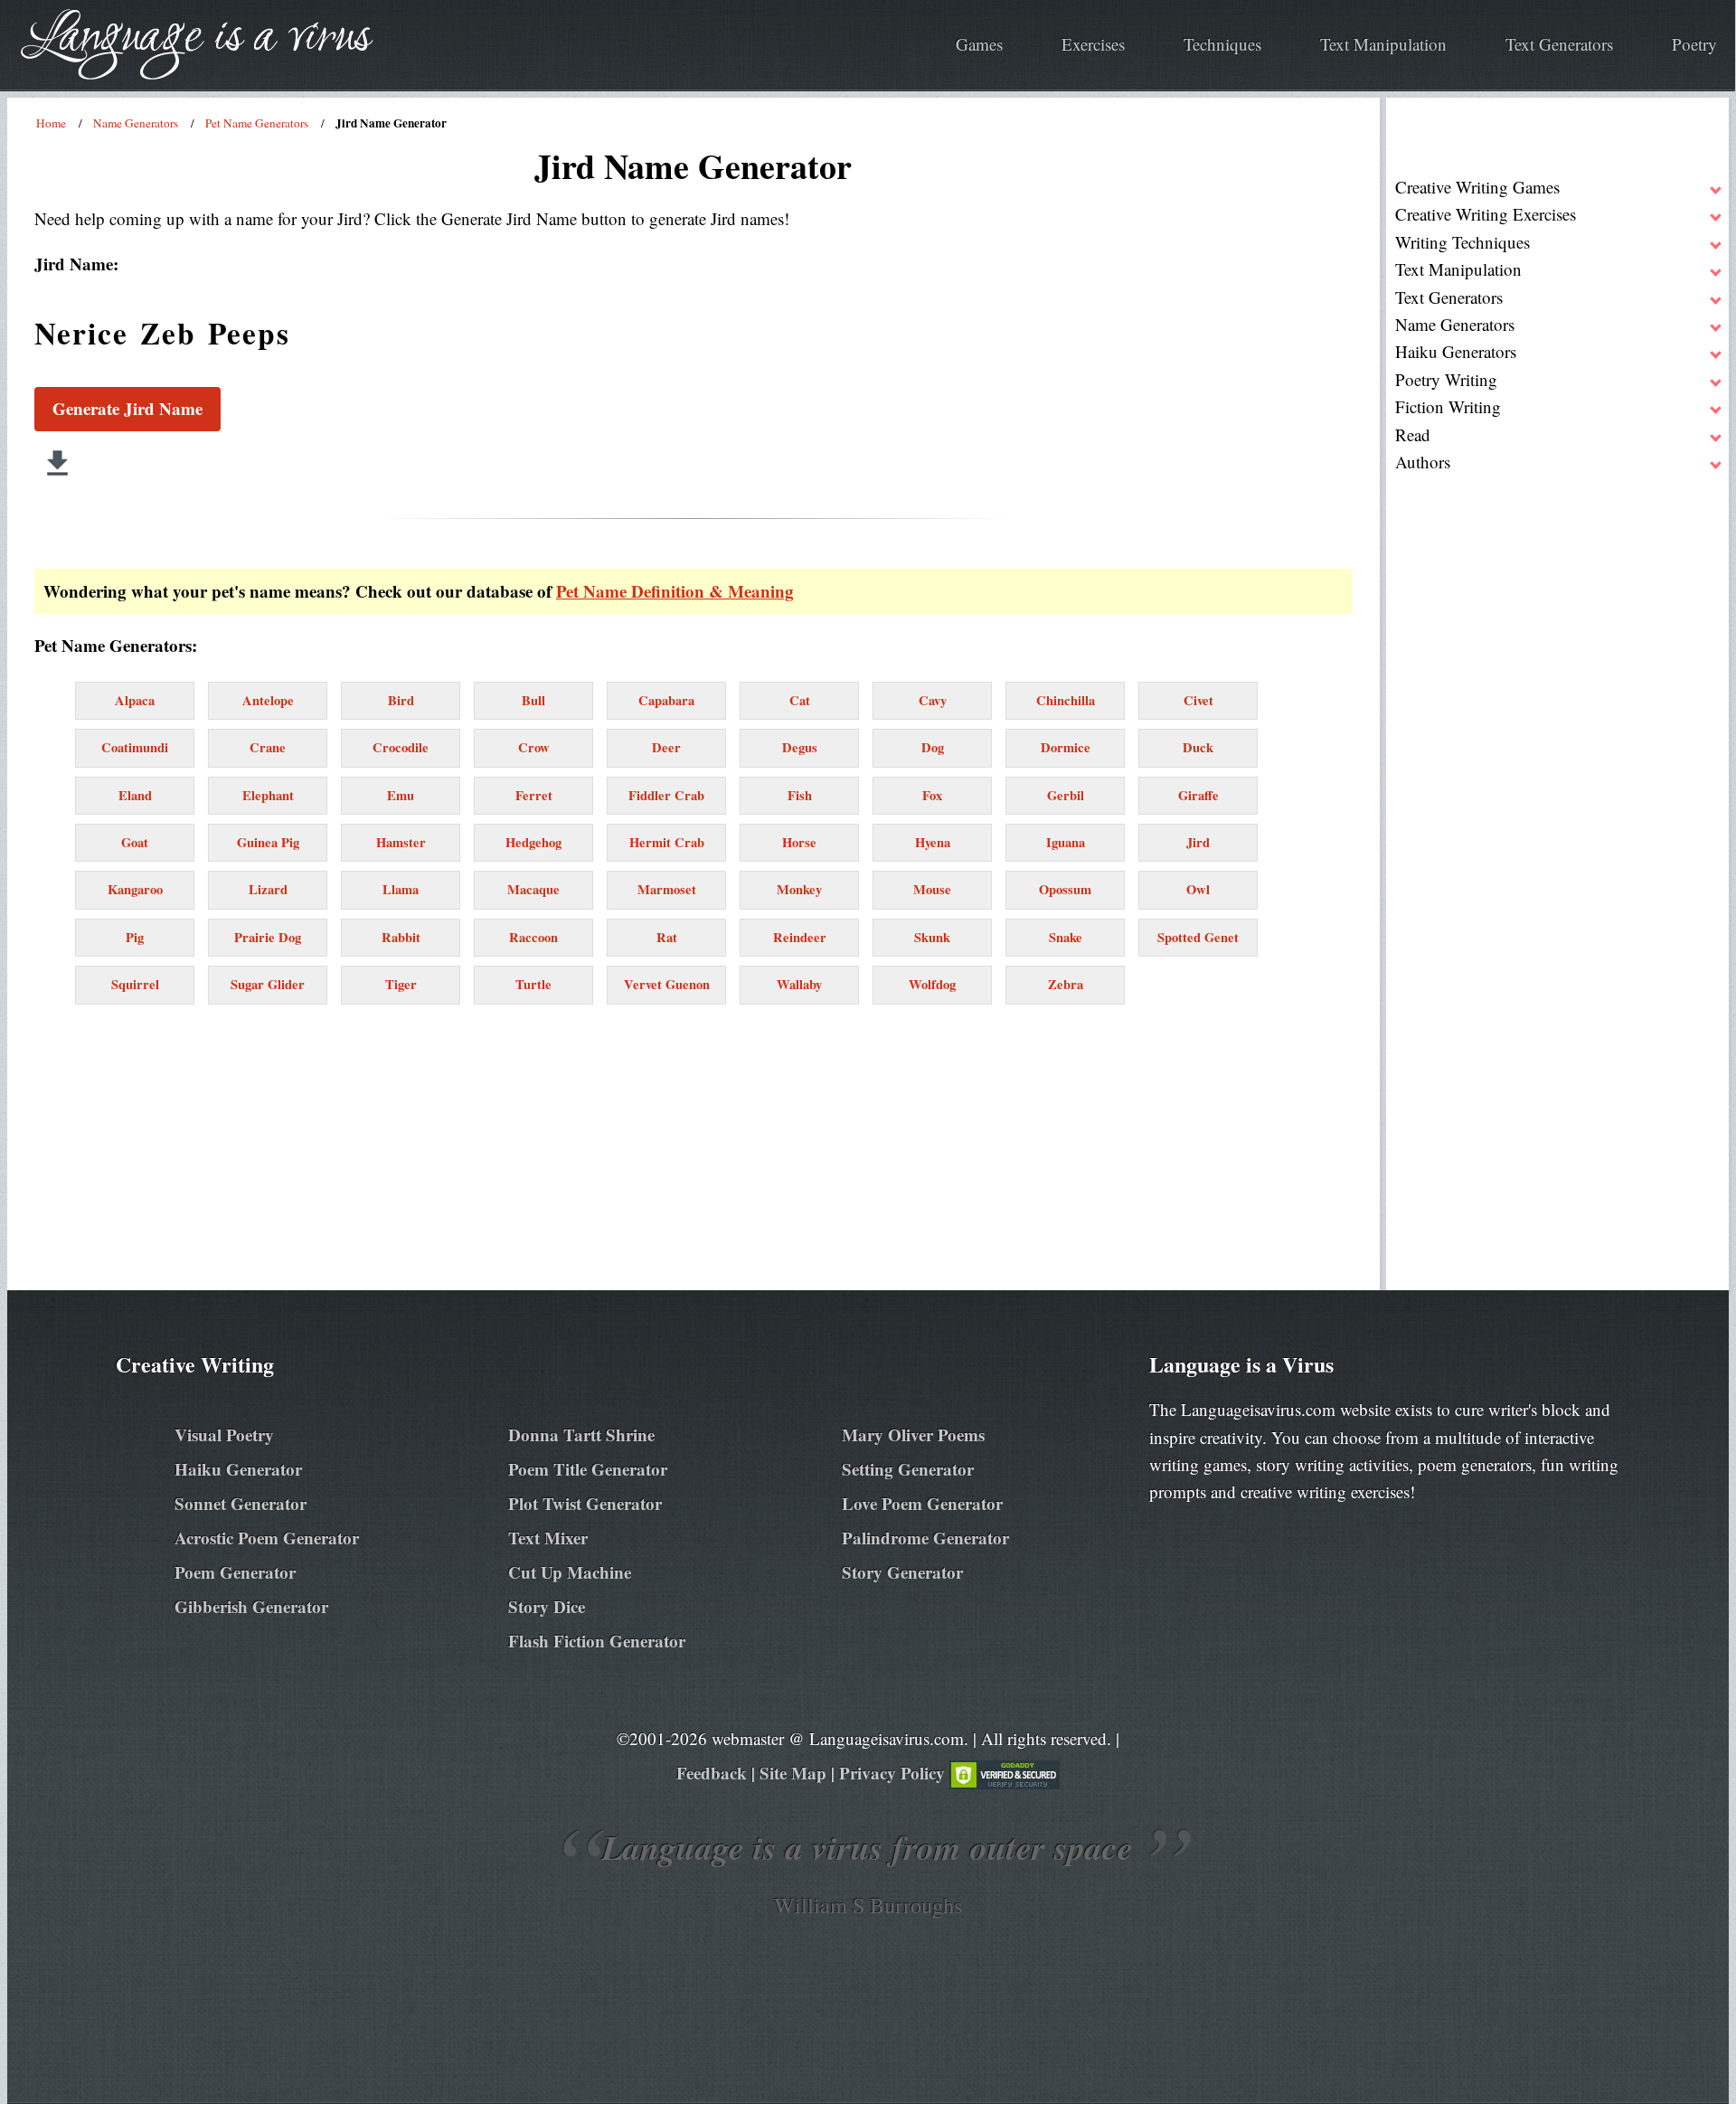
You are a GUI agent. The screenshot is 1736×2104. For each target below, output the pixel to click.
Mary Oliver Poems (913, 1434)
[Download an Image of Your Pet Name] (57, 463)
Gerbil (1066, 795)
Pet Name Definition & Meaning (675, 591)
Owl (1198, 889)
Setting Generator (908, 1469)
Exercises (1093, 44)
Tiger (401, 984)
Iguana (1066, 842)
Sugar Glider (268, 984)
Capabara (666, 700)
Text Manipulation (1383, 44)
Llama (401, 889)
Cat (800, 700)
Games (979, 44)
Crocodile (401, 747)
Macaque (533, 889)
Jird (1198, 842)
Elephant (268, 795)
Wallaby (799, 984)
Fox (932, 795)
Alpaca (135, 700)
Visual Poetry (224, 1434)
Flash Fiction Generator (597, 1641)
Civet (1198, 700)
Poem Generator (235, 1572)
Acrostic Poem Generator (267, 1538)
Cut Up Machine (570, 1572)
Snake (1066, 937)
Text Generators (1559, 44)
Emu (401, 795)
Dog (933, 747)
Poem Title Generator (588, 1469)
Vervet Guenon (667, 984)
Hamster (401, 842)
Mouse (932, 889)
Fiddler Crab (666, 795)
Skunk (932, 937)
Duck (1198, 747)
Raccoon (533, 937)
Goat (135, 842)
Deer (666, 747)
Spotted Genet (1198, 937)
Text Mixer (548, 1538)
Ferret (534, 795)
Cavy (933, 700)
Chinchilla (1066, 700)
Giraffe (1198, 795)
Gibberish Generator (251, 1606)
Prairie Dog (268, 937)
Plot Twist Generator (585, 1503)
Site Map (793, 1773)
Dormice (1066, 747)
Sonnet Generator (241, 1503)
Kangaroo (135, 889)
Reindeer (800, 937)
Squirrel (135, 984)
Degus (800, 747)
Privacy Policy (892, 1773)
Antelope (268, 700)
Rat (667, 937)
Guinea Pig (268, 842)
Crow (534, 747)
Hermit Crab (667, 842)
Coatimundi (135, 747)
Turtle (533, 984)
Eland (135, 795)
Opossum (1065, 889)
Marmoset (667, 889)
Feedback (712, 1773)
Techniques (1222, 44)
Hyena (933, 842)
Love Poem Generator (922, 1503)
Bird (401, 700)
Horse (799, 842)
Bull (533, 700)
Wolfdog (932, 984)
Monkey (799, 889)
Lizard (268, 889)
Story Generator (902, 1572)
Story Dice (547, 1606)
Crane (268, 747)
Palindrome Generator (925, 1538)
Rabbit (401, 937)
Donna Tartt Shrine (581, 1434)
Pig (135, 937)
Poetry (1694, 44)
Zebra (1066, 984)
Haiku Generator (238, 1469)
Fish (800, 795)
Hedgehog (533, 842)
